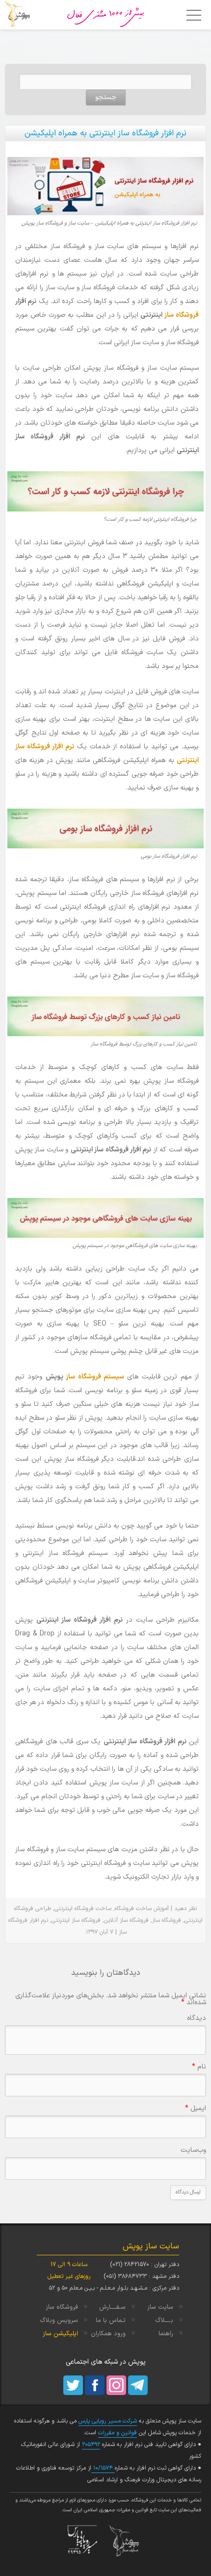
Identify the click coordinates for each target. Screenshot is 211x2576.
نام (199, 2067)
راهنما (166, 2334)
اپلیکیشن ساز (60, 2334)
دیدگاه (197, 2018)
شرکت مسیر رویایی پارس (108, 2421)
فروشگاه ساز (182, 315)
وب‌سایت (193, 2150)
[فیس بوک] (95, 2385)
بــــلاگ (164, 2321)
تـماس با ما (111, 2321)
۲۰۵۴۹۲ (91, 2445)
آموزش (161, 1909)
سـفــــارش (112, 2307)
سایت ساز (160, 2307)
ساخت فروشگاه (133, 1909)
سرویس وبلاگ (59, 2321)
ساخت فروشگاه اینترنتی (83, 1909)
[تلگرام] (138, 2385)
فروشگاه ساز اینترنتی (76, 1920)
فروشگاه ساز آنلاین (126, 1920)
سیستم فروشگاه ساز (95, 1377)
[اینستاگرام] (116, 2385)
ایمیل (196, 2108)
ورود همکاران (108, 2334)
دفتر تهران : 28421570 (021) (145, 2265)
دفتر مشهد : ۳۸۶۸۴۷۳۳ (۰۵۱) (141, 2276)
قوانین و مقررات (118, 2433)
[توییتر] (73, 2385)
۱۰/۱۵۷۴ (103, 2468)
